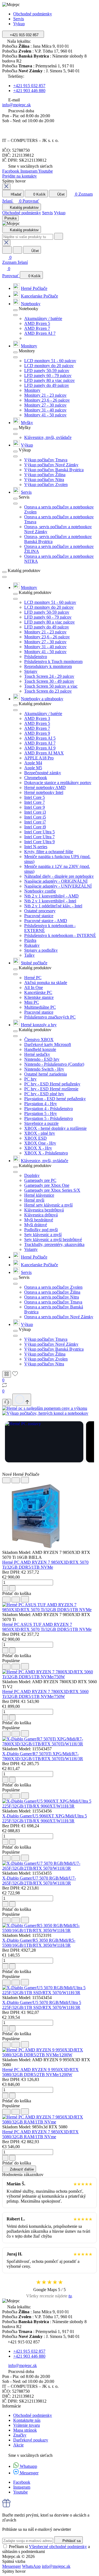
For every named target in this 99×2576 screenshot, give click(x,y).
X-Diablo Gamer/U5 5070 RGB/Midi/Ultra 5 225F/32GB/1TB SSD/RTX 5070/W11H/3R (42, 2005)
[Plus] (5, 1588)
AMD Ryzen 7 (37, 328)
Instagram (29, 171)
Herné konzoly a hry (39, 1025)
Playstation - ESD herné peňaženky (55, 1099)
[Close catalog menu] (15, 310)
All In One (34, 987)
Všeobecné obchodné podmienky (58, 2547)
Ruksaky (32, 945)
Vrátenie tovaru (27, 2425)
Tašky (29, 955)
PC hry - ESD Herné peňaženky (52, 1084)
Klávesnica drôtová (41, 1215)
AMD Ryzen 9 (37, 733)
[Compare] (25, 1480)
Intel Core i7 (35, 822)
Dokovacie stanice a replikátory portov (58, 783)
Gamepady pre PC (40, 1180)
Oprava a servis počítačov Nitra (52, 1297)
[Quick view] (6, 1480)
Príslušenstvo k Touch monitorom (53, 661)
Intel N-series (36, 847)
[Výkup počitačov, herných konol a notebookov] (45, 1413)
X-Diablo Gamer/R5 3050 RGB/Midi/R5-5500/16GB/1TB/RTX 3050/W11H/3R (39, 1943)
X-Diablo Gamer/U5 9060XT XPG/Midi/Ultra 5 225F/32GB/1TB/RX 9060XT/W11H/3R (45, 1818)
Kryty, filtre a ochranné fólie (49, 852)
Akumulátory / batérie (43, 318)
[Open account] (17, 250)
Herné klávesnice (39, 1195)
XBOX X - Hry (38, 1148)
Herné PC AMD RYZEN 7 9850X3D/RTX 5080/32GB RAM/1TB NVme (40, 2134)
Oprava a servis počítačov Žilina (52, 1292)
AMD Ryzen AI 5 (40, 738)
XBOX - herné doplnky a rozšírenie (55, 1128)
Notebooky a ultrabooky (42, 699)
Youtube (46, 171)
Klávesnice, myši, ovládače (48, 437)
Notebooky (31, 304)
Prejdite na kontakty (20, 176)
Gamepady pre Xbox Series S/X (52, 1190)
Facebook (11, 171)
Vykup (19, 24)
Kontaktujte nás (27, 2420)
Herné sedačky (37, 1054)
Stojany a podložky (41, 950)
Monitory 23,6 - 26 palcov (47, 400)
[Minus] (12, 1588)
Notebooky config (40, 891)
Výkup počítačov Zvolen (46, 484)
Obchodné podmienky (33, 14)
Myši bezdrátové (39, 1220)
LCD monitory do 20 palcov (49, 366)
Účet (35, 251)
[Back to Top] (22, 1400)
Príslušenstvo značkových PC (50, 1017)
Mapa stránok (25, 2430)
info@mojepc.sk (16, 105)
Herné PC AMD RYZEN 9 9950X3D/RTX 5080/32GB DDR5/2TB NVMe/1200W (40, 2072)
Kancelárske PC (38, 992)
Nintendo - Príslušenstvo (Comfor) (54, 1064)
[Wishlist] (16, 1480)
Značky (20, 2435)
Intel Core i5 (35, 817)
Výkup (27, 445)
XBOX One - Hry (40, 1143)
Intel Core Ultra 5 (39, 832)
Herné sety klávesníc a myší (48, 1205)
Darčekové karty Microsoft (48, 1044)
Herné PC (33, 978)
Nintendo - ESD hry (42, 1059)
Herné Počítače (34, 288)
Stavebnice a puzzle (41, 1123)
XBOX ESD (35, 1138)
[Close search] (6, 243)
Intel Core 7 (35, 802)
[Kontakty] (7, 1402)
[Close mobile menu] (6, 187)
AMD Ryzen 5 (37, 323)
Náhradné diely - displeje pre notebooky (59, 876)
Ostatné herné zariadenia (46, 1074)
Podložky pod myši (41, 1230)
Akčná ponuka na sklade (46, 983)
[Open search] (7, 250)
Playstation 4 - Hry (41, 1104)
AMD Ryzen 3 (37, 718)
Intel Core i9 (35, 827)
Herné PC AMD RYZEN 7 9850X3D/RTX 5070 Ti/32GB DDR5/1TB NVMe (45, 1565)
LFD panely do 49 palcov (47, 385)
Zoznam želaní (15, 260)
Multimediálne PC (40, 1007)
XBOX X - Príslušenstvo (46, 1153)
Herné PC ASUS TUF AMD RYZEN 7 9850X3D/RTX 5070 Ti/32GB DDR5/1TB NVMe (47, 1627)
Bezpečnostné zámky (43, 773)
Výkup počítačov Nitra (44, 480)
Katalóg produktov (24, 208)
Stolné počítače (34, 963)
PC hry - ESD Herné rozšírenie (51, 1089)
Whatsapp (28, 2466)
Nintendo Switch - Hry (44, 1069)
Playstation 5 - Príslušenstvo (49, 1118)
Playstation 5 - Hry (41, 1113)
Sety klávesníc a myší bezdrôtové (53, 1240)
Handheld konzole (40, 1049)
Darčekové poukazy (31, 2440)
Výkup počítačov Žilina (45, 475)
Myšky (27, 423)
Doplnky (32, 1175)
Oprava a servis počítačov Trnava (53, 1302)
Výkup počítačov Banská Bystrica (54, 470)
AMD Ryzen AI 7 (40, 333)
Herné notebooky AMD (45, 787)
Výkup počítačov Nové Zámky (51, 465)
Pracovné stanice (39, 916)
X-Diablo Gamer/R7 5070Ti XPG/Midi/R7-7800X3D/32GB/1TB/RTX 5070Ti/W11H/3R (43, 1756)
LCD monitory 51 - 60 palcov (50, 361)
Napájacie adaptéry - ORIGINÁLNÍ (56, 881)
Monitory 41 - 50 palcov (45, 415)
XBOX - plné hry (40, 1133)
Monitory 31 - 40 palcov (45, 410)
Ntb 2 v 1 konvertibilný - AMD (51, 896)
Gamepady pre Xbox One (47, 1185)
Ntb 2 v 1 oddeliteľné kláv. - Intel (53, 906)
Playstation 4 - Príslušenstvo (49, 1109)
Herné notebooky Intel (44, 792)
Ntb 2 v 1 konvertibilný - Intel (50, 901)
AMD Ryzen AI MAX (44, 753)
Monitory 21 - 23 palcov (45, 395)
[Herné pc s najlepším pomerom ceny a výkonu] (45, 1408)
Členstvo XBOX (39, 1040)
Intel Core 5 (35, 797)
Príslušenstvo (36, 657)
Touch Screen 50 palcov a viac (51, 686)
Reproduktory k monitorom (48, 666)
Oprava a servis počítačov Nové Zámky (59, 1317)
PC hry (30, 1079)
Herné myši (34, 1200)
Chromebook (36, 778)
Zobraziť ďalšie (21, 2169)
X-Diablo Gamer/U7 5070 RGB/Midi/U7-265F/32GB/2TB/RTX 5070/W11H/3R (39, 1881)
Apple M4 (33, 763)
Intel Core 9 (35, 807)
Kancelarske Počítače (39, 296)
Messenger (29, 2473)
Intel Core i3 (35, 812)
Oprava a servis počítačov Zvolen (53, 1287)
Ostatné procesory (40, 911)
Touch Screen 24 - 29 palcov (49, 676)
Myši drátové (36, 1225)
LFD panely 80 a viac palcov (50, 380)
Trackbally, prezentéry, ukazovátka (54, 1244)
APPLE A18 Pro (39, 758)
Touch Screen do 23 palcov (48, 691)
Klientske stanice (39, 997)
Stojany (31, 671)
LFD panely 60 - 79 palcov (48, 375)
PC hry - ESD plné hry (44, 1094)
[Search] (59, 236)
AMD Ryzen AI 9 (40, 748)
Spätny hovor (14, 181)
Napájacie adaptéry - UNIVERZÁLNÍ (58, 886)
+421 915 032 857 (29, 86)
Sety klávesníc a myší (43, 1235)
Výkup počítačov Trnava (46, 460)
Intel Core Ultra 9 (39, 842)
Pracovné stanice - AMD (46, 921)
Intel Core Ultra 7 (39, 837)
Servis (19, 19)
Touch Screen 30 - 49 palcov (49, 681)
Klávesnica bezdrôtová (44, 1210)
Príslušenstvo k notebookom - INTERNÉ (60, 935)
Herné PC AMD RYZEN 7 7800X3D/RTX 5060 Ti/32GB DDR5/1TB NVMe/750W (45, 1694)
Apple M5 (33, 768)
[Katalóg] (7, 1374)
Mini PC (32, 1002)
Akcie (18, 2445)
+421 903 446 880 (29, 91)
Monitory (29, 346)
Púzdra (30, 940)
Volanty (31, 1249)
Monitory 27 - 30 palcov (45, 405)
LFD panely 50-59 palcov (47, 371)
